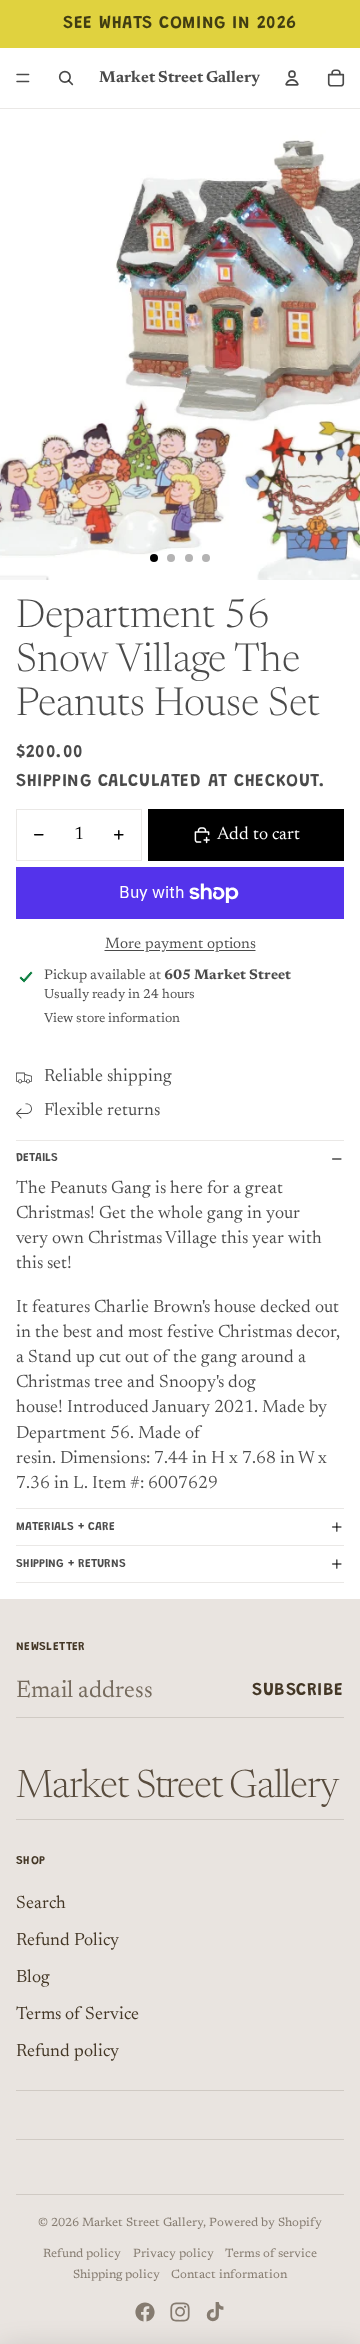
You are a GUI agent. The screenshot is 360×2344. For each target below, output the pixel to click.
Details (37, 1158)
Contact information (229, 2275)
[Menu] (23, 78)
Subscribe (298, 1691)
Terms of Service (77, 2015)
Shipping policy (116, 2275)
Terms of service (271, 2254)
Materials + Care (65, 1527)
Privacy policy (173, 2254)
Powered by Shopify (265, 2223)
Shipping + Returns (71, 1564)
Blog (33, 1978)
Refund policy (67, 2052)
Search (41, 1904)
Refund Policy (67, 1941)
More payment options (180, 944)
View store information (112, 1018)
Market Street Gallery (142, 2223)
